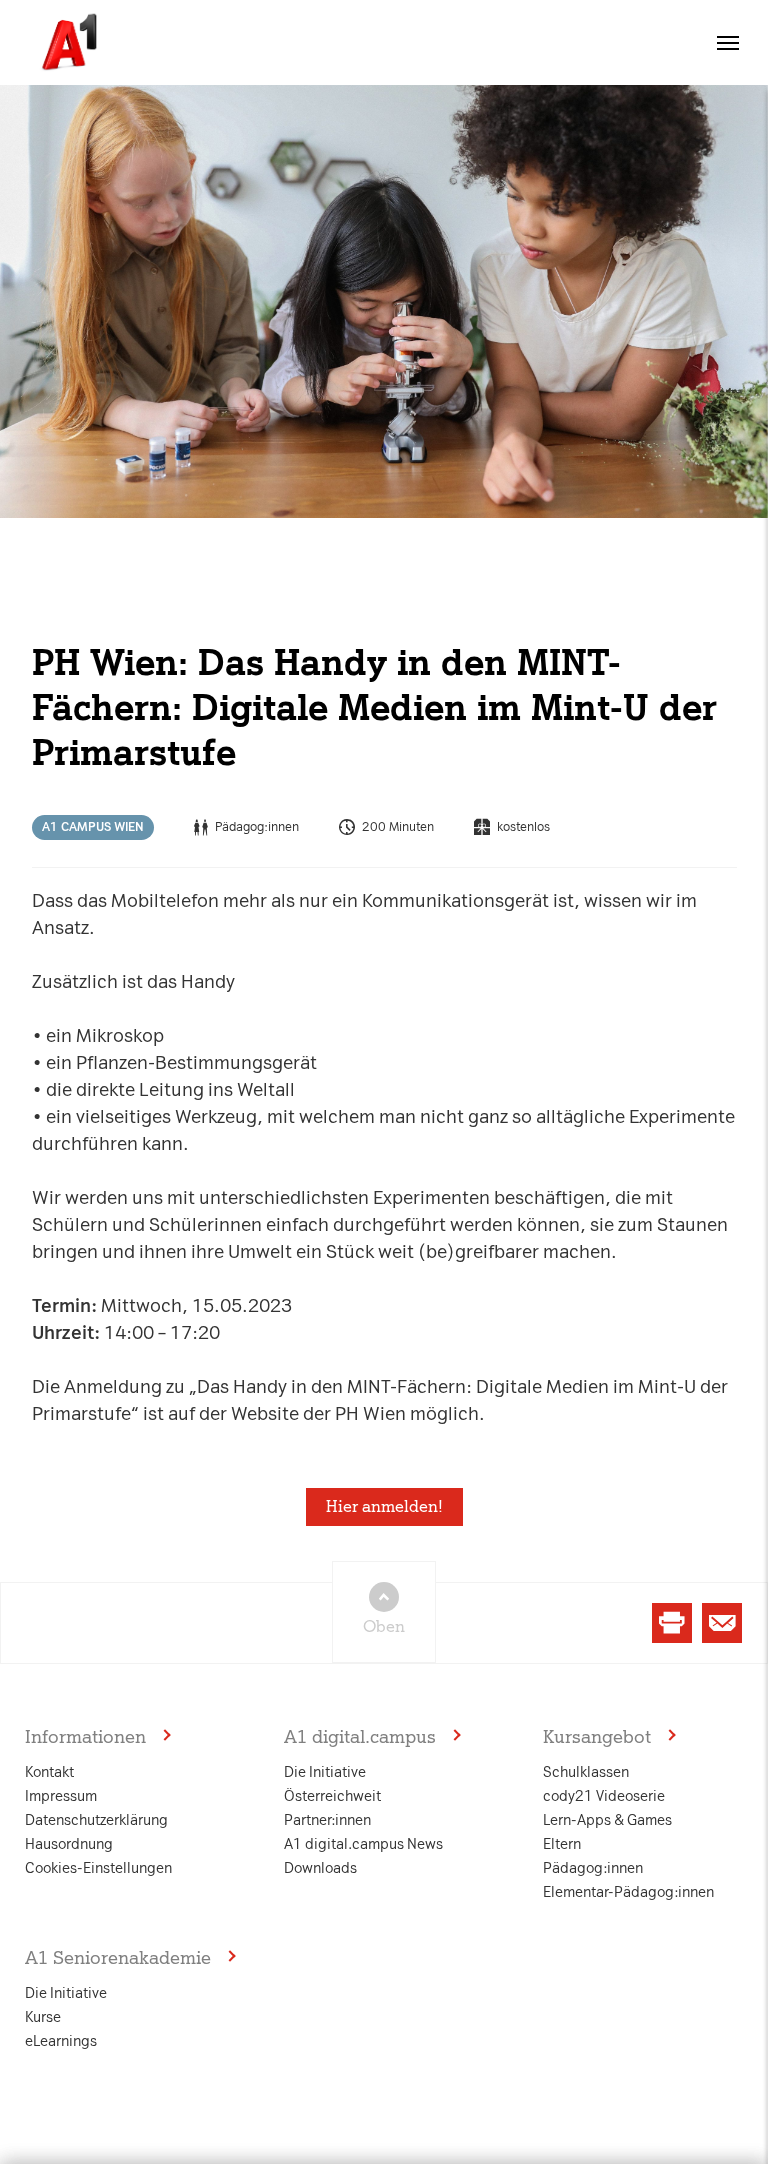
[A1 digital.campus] (67, 42)
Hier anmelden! (384, 1506)
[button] (728, 43)
